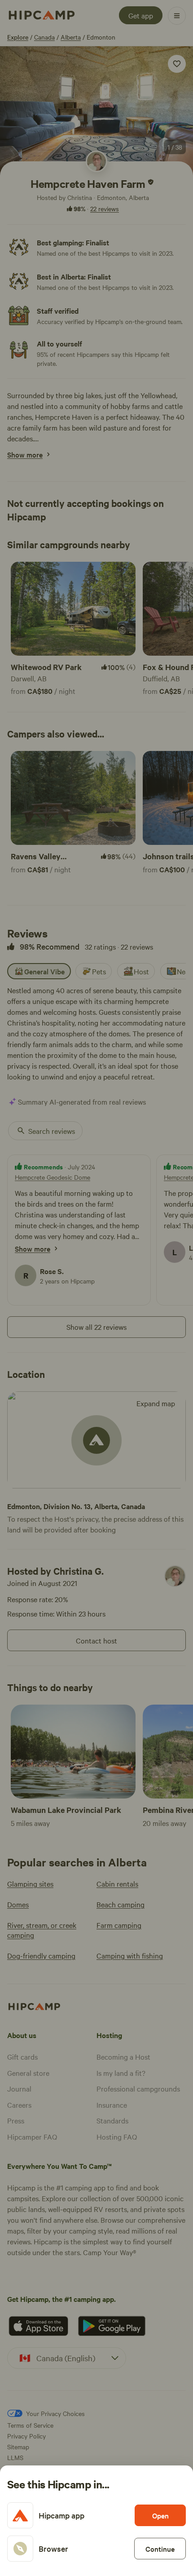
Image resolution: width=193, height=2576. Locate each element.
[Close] (96, 1288)
